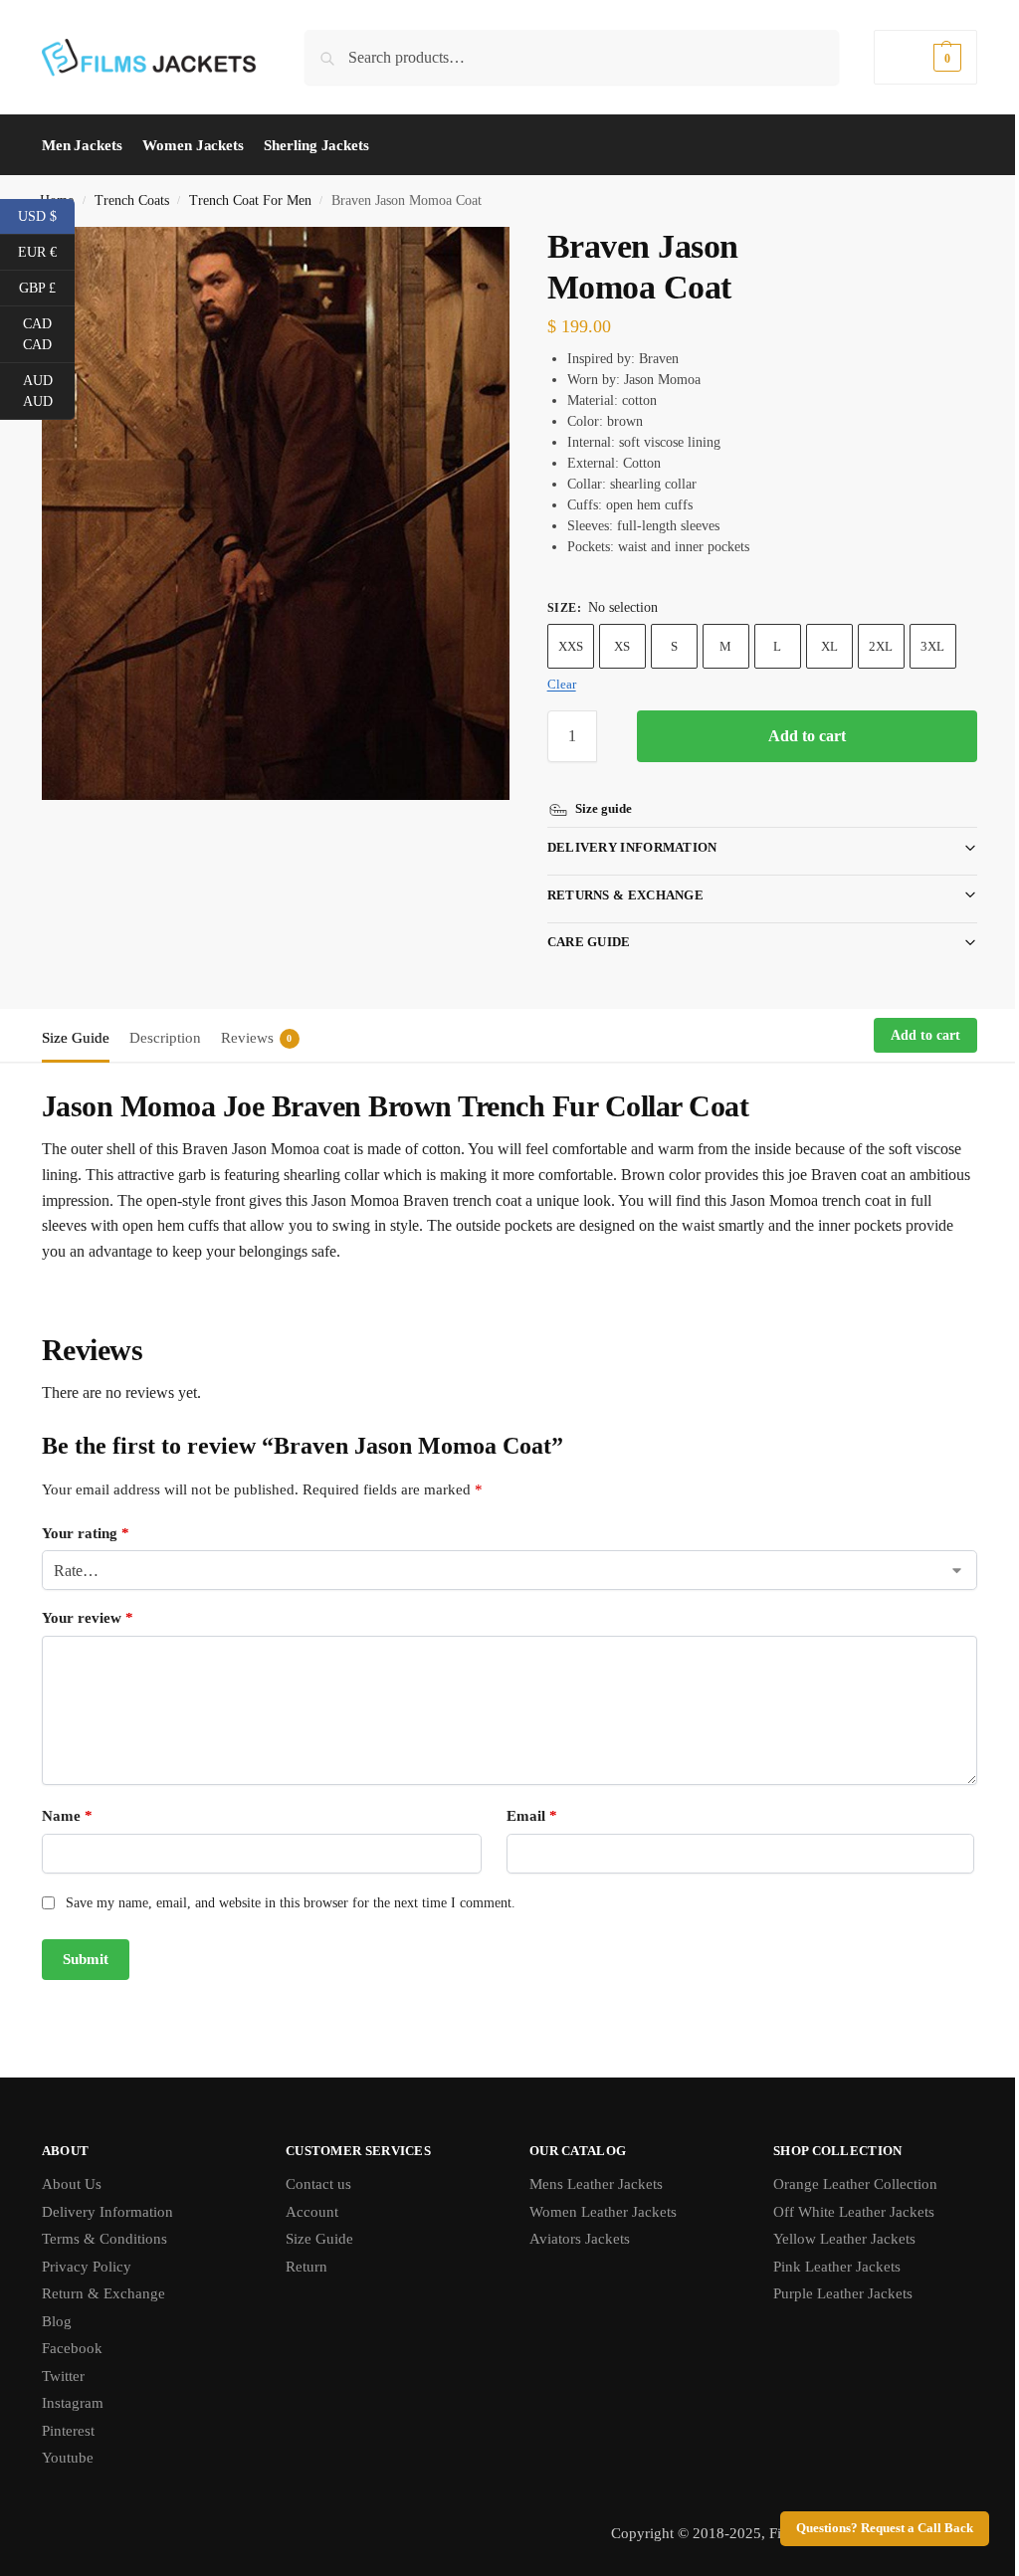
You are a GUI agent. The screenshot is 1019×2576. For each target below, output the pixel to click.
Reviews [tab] (257, 1038)
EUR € (46, 251)
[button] (925, 57)
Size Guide (315, 2239)
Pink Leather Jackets (826, 2267)
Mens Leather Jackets (589, 2184)
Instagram (73, 2403)
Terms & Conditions (104, 2239)
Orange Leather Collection (844, 2184)
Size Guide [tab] (76, 1038)
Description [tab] (165, 1038)
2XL (881, 646)
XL (829, 646)
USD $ (46, 215)
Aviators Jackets (573, 2239)
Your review (88, 1618)
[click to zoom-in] (276, 513)
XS (622, 646)
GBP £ (47, 287)
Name (67, 1816)
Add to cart (807, 736)
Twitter (63, 2376)
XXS (571, 646)
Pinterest (68, 2431)
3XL (932, 646)
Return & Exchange (103, 2293)
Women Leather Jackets (596, 2212)
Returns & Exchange (617, 895)
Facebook (72, 2348)
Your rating (86, 1533)
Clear (562, 684)
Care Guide (581, 942)
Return (303, 2267)
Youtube (68, 2458)
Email (525, 1816)
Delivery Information (624, 847)
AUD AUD (49, 391)
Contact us (314, 2184)
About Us (72, 2184)
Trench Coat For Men (250, 200)
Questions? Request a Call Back (870, 2528)
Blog (57, 2321)
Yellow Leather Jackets (833, 2239)
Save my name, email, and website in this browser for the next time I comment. (291, 1903)
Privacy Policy (87, 2267)
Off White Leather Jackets (843, 2212)
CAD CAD (49, 334)
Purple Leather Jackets (832, 2293)
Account (308, 2212)
